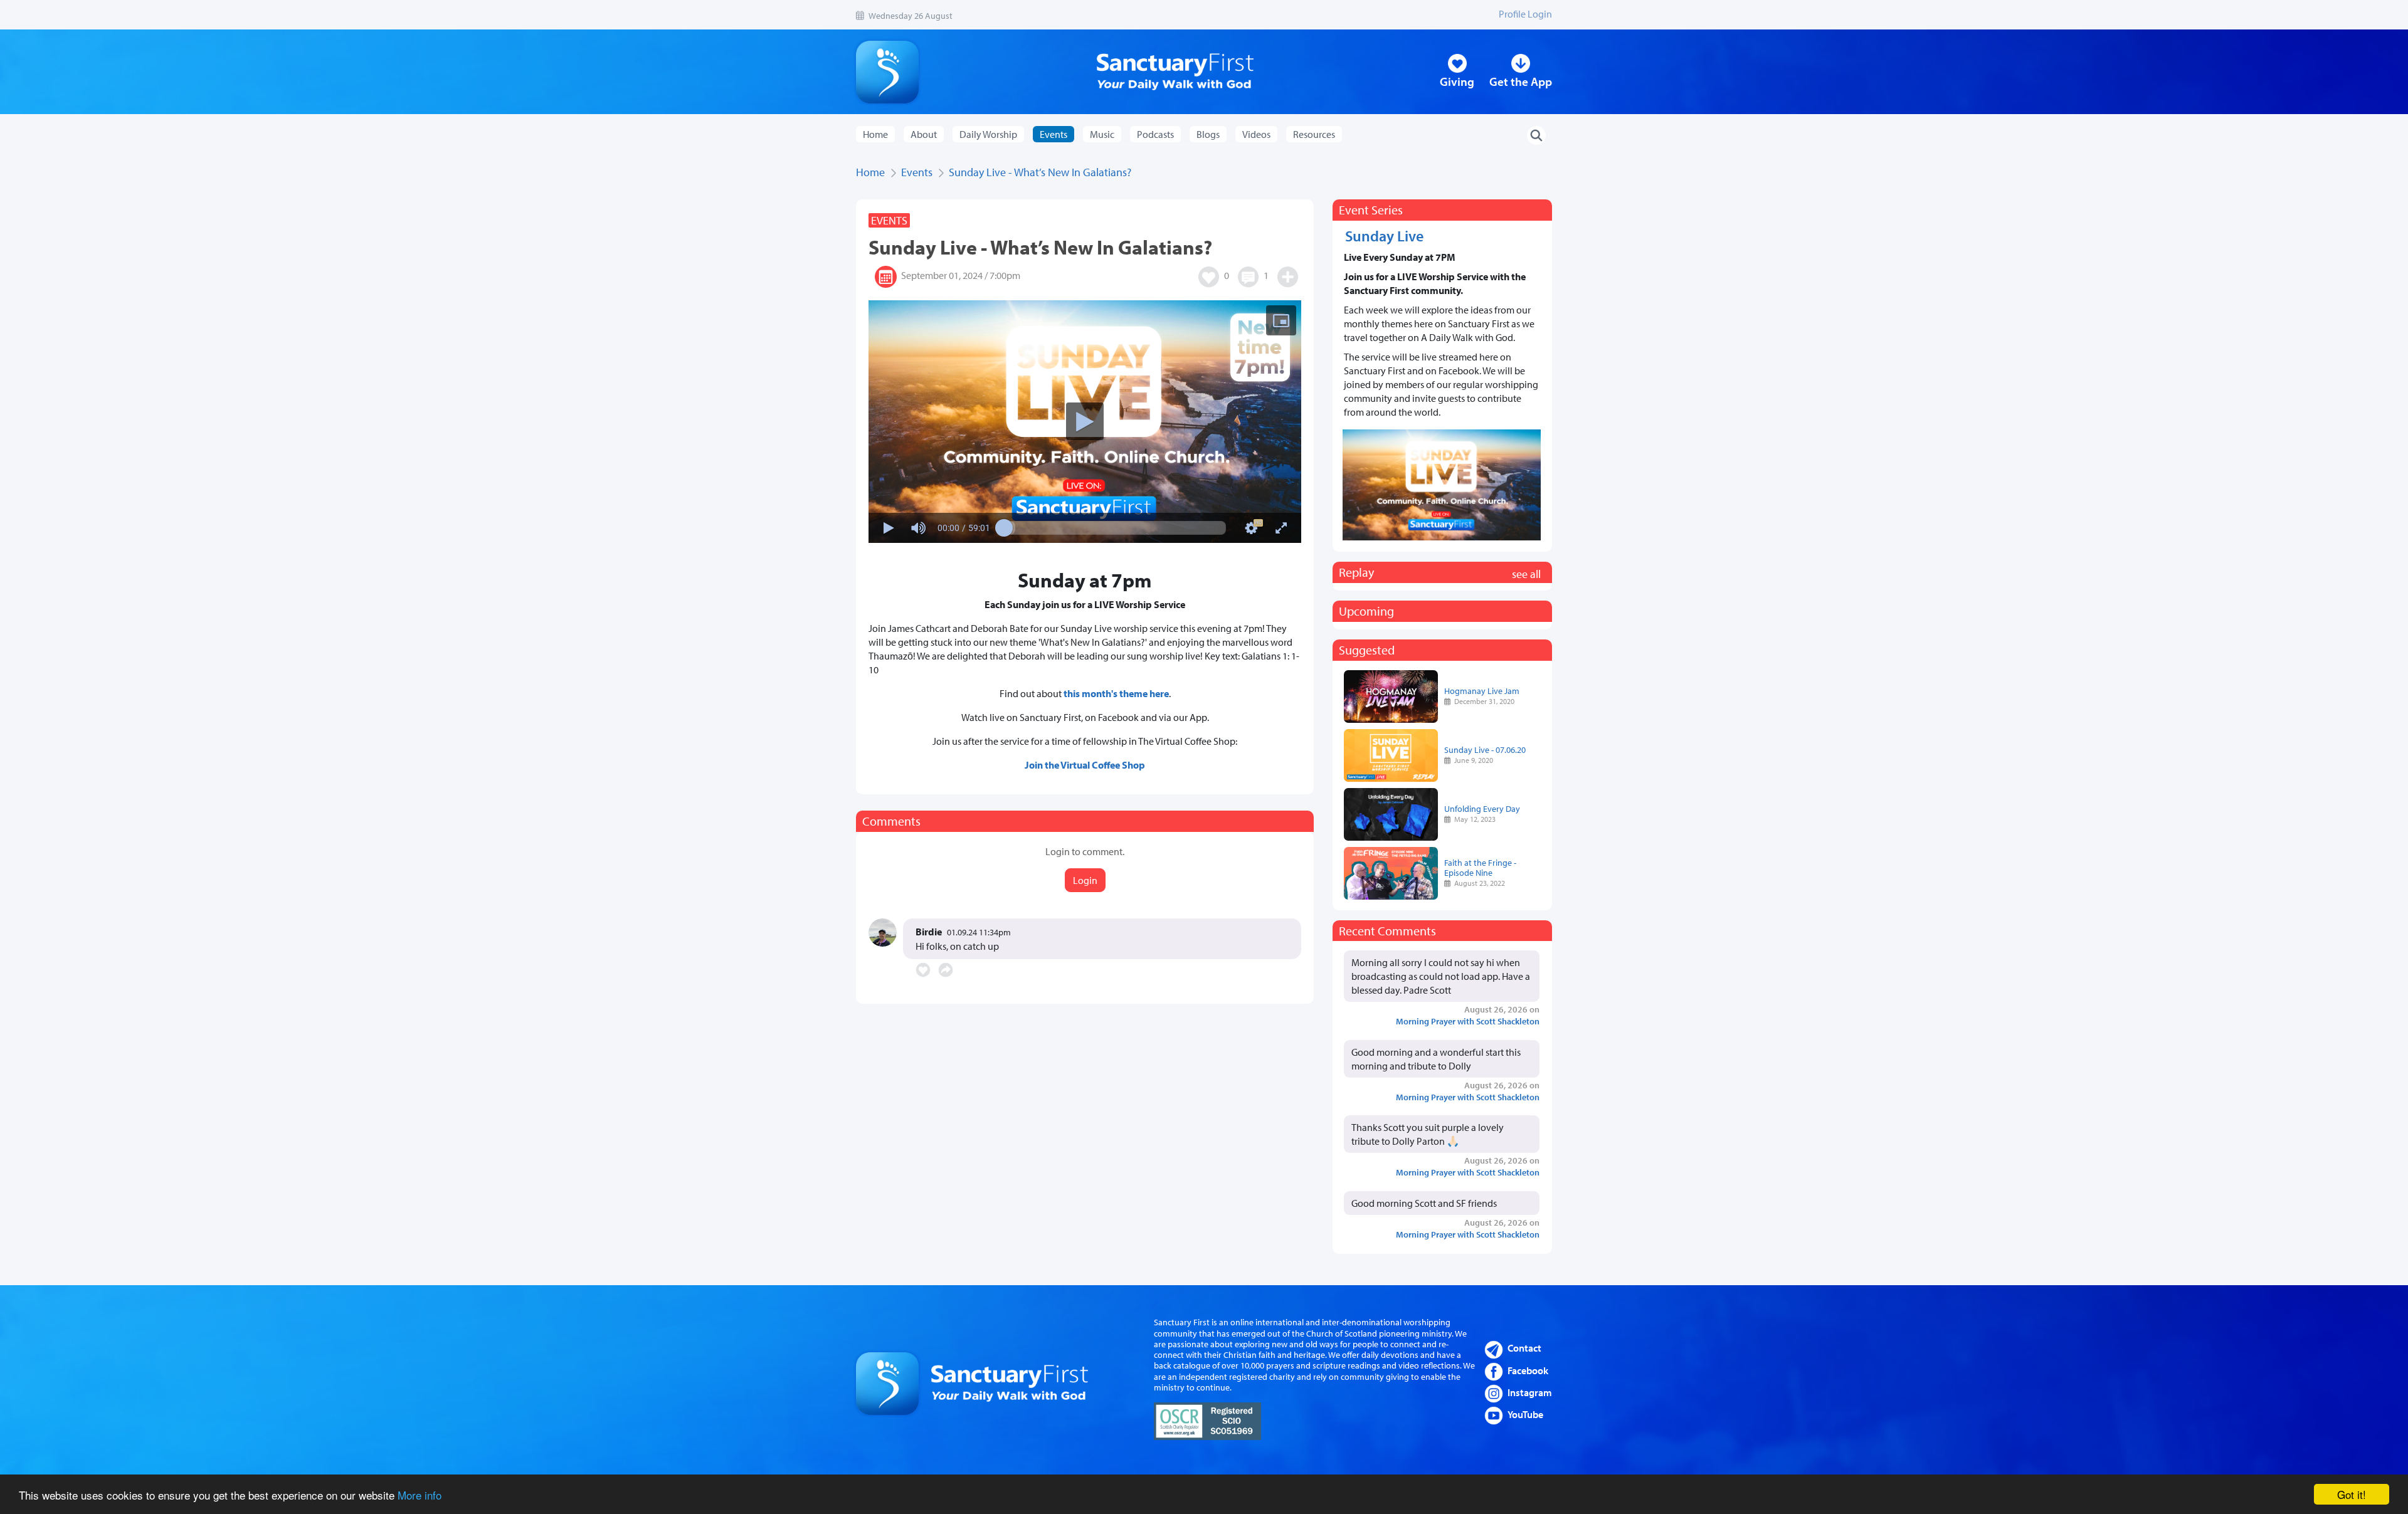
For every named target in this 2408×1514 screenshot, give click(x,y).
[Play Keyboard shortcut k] (889, 528)
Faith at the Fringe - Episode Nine (1480, 867)
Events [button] (1053, 134)
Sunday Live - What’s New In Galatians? (1040, 172)
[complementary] (1085, 422)
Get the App (1521, 81)
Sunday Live (1384, 236)
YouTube (1525, 1414)
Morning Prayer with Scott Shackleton (1468, 1021)
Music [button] (1102, 134)
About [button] (924, 134)
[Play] (1085, 421)
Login (1085, 880)
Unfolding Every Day (1482, 808)
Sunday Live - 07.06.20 (1485, 749)
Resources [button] (1314, 134)
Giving (1457, 81)
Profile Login (1525, 14)
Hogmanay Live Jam (1482, 691)
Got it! (2352, 1494)
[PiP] (1281, 320)
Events (917, 172)
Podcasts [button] (1155, 134)
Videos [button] (1256, 134)
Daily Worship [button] (988, 134)
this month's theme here (1116, 693)
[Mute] (919, 528)
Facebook (1528, 1370)
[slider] (1115, 528)
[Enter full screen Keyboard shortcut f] (1281, 528)
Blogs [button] (1208, 134)
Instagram (1530, 1392)
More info (420, 1495)
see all (1526, 574)
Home (875, 134)
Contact (1524, 1348)
